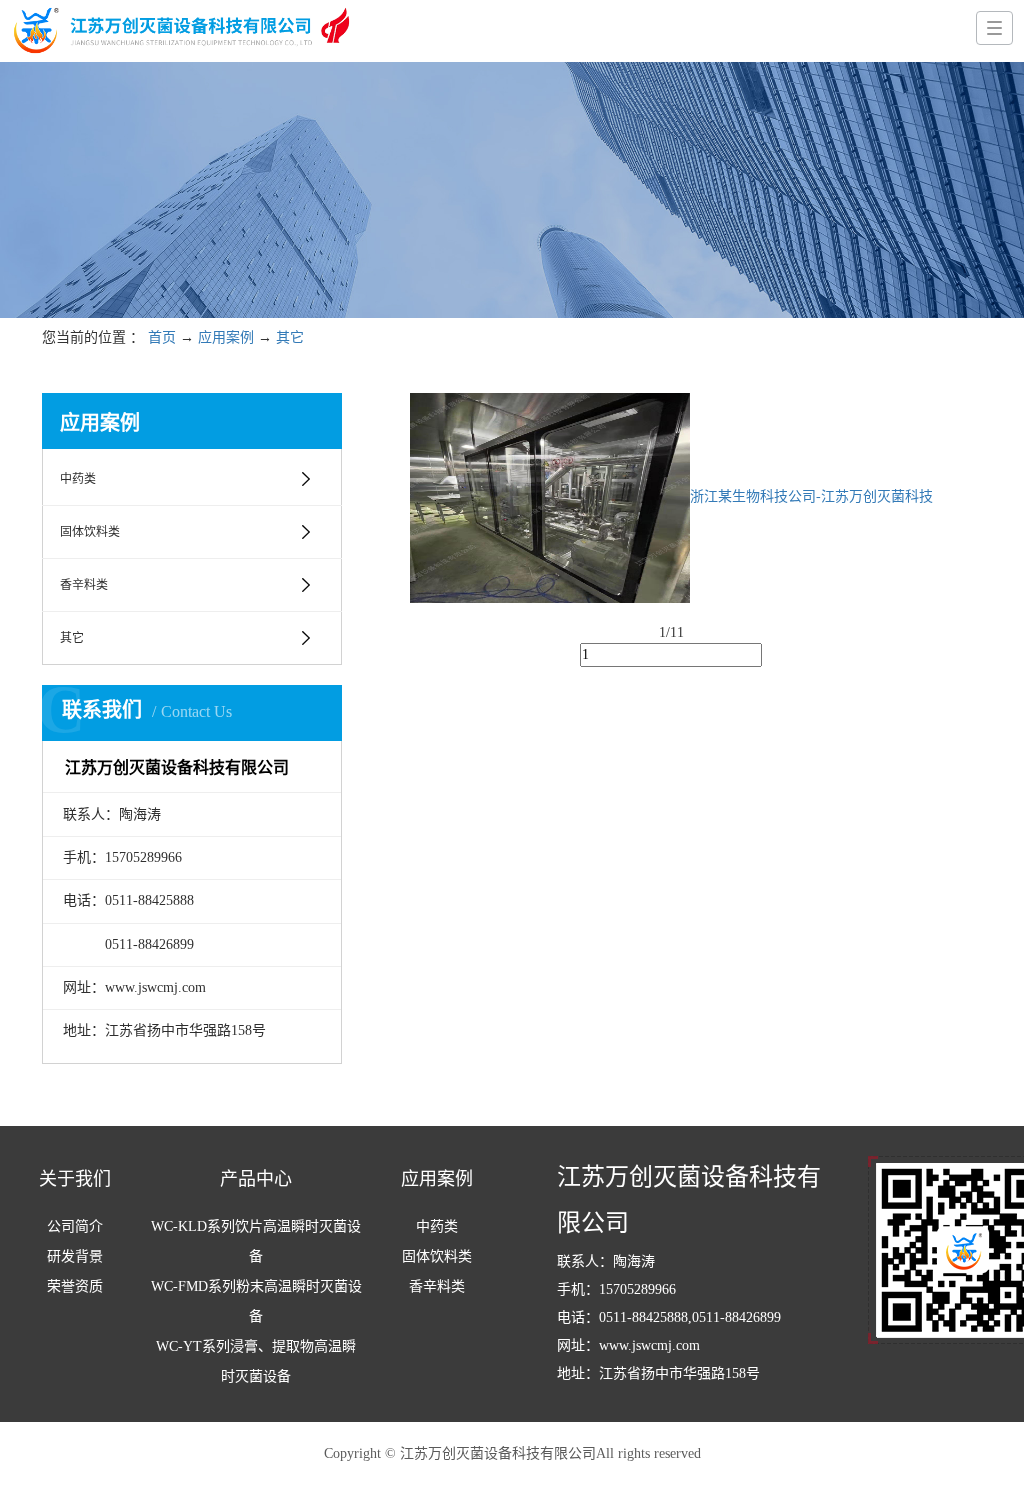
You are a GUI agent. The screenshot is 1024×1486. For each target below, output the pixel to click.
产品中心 (256, 1179)
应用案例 (226, 337)
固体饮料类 (90, 532)
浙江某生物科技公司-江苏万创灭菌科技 (811, 496)
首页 (162, 337)
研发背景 (75, 1256)
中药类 (78, 479)
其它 (290, 337)
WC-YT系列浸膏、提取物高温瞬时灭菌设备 (256, 1361)
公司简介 (75, 1226)
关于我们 (75, 1179)
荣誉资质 (75, 1286)
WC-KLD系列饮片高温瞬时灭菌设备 (256, 1241)
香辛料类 (84, 585)
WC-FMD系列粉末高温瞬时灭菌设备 (256, 1301)
